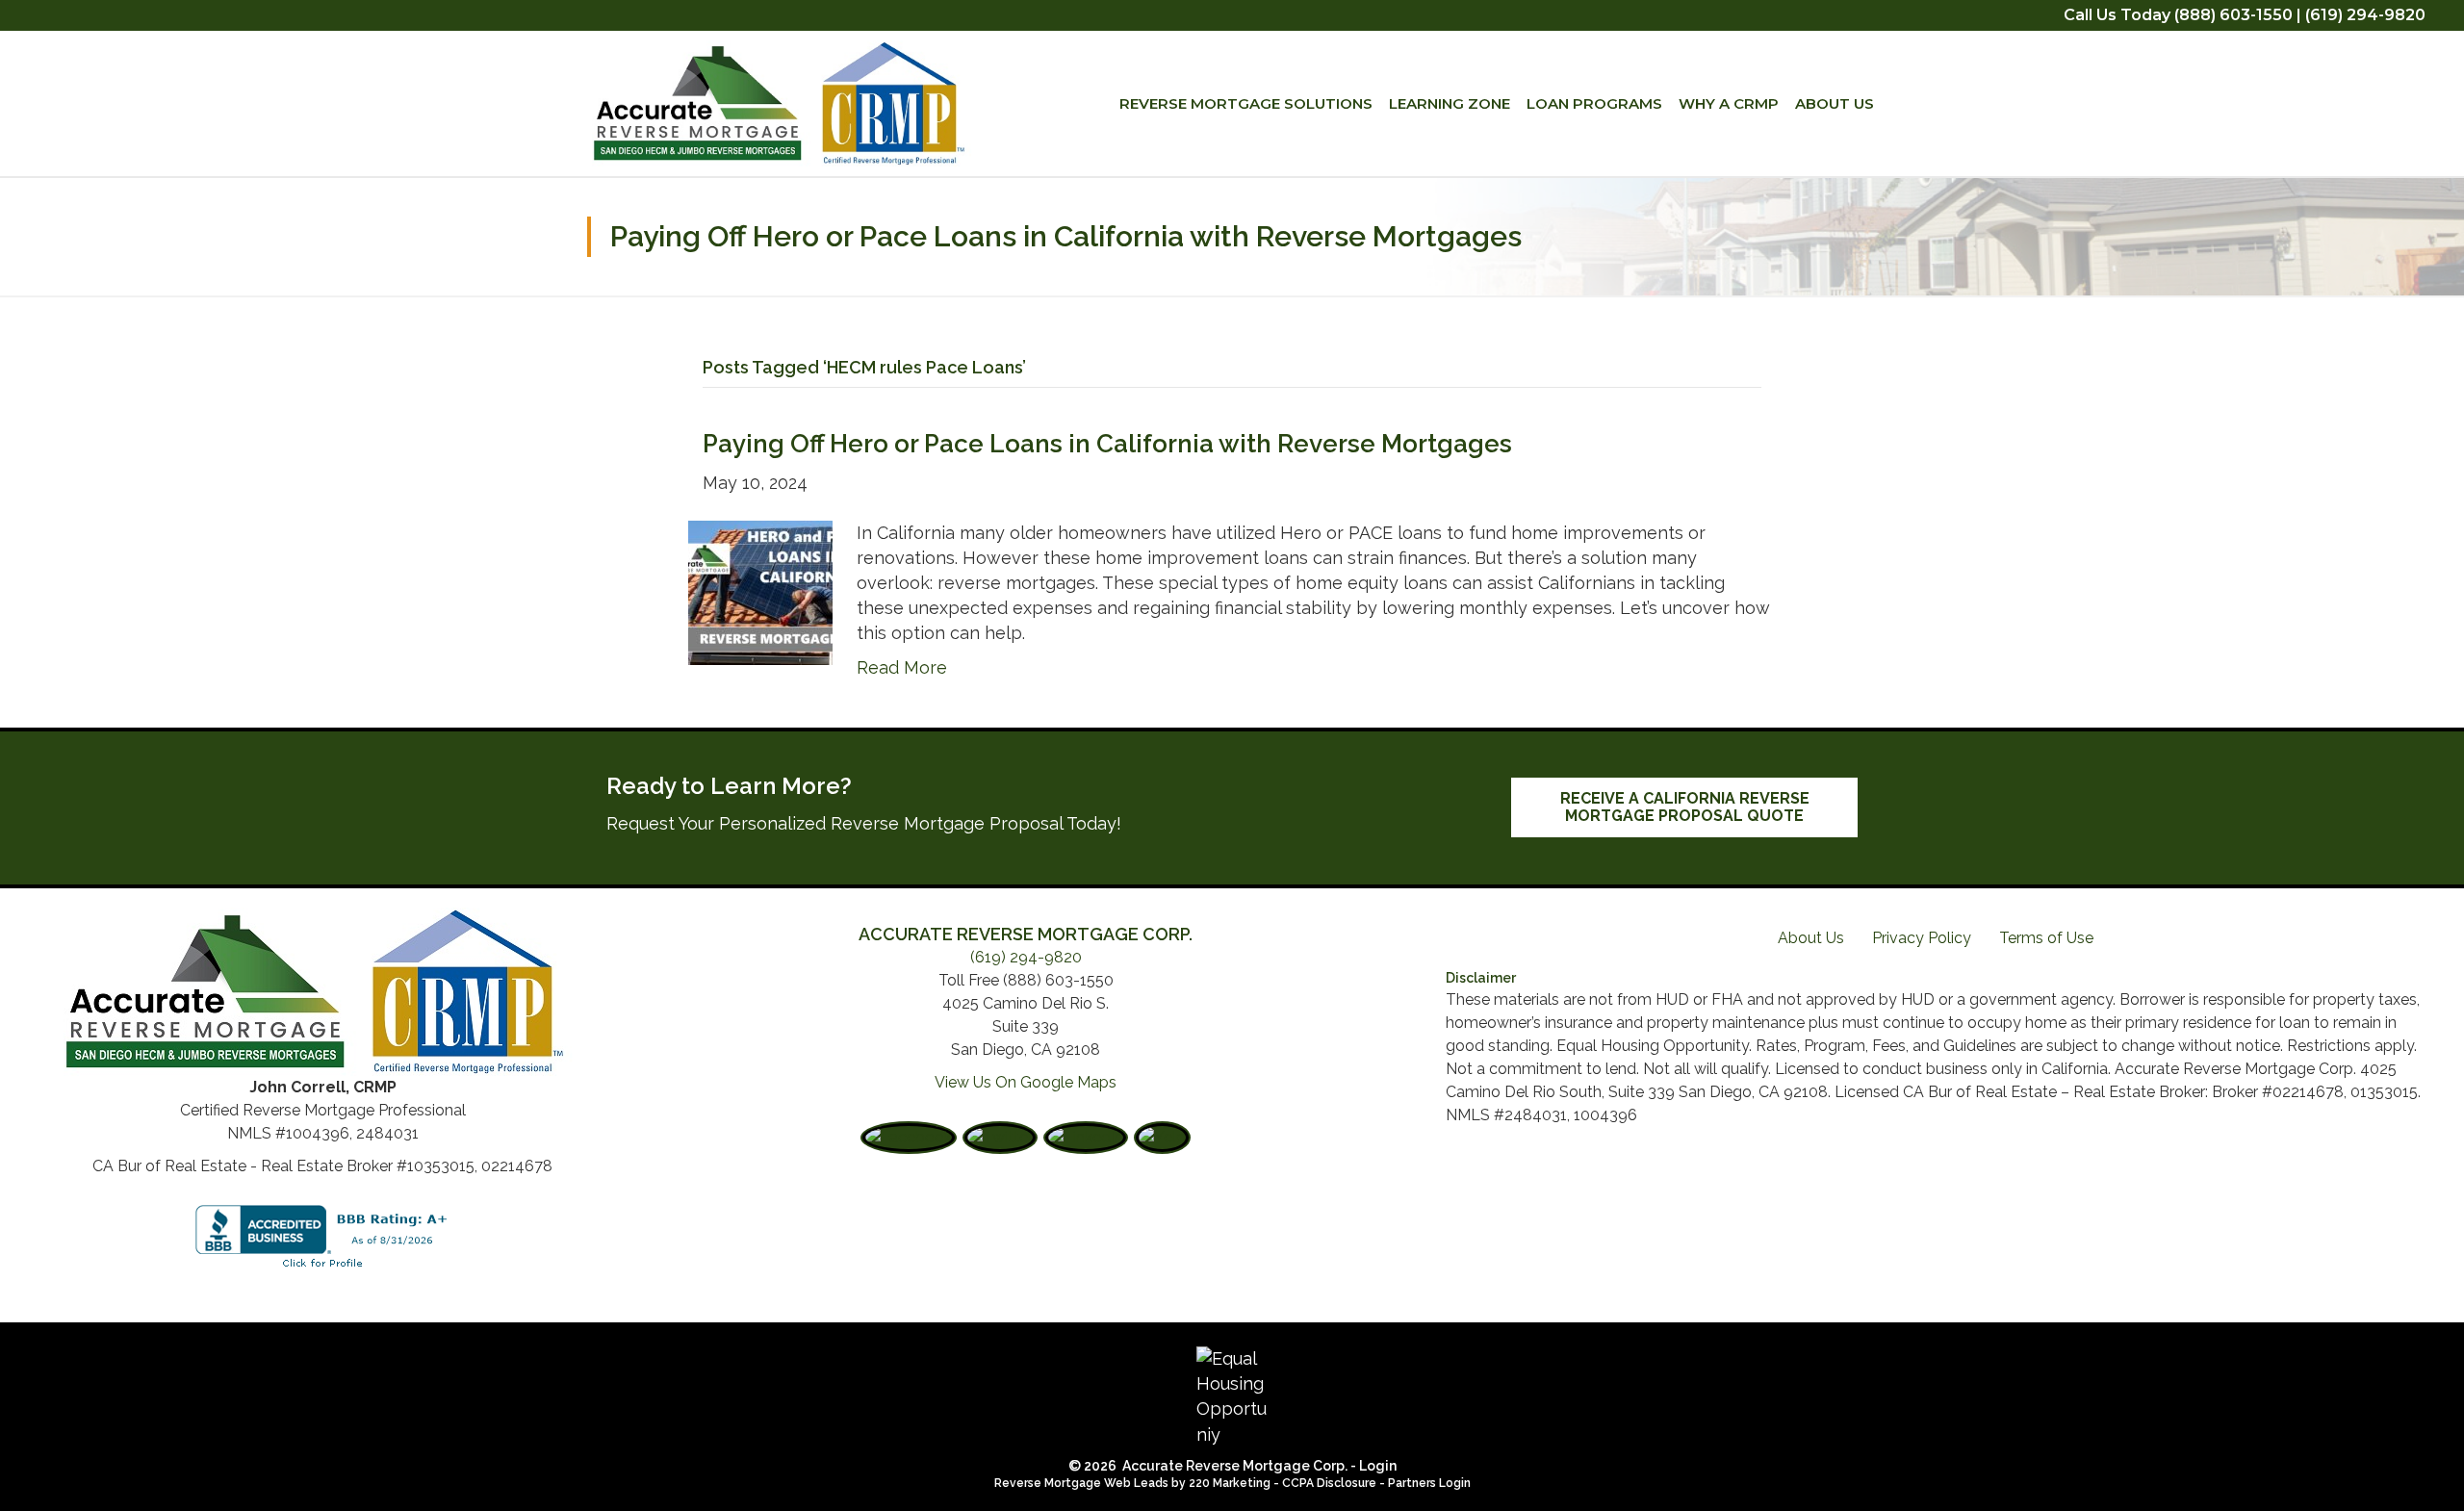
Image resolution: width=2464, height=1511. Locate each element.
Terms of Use (2046, 938)
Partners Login (1429, 1483)
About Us (1835, 103)
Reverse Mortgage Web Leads (1081, 1483)
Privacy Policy (1922, 938)
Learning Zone (1450, 103)
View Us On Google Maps (1026, 1082)
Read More (902, 667)
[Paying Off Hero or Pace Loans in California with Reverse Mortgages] (760, 590)
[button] (1684, 807)
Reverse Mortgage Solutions (1246, 103)
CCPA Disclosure (1329, 1483)
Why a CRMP (1729, 103)
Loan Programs (1594, 103)
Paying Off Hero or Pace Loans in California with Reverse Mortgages (1107, 444)
